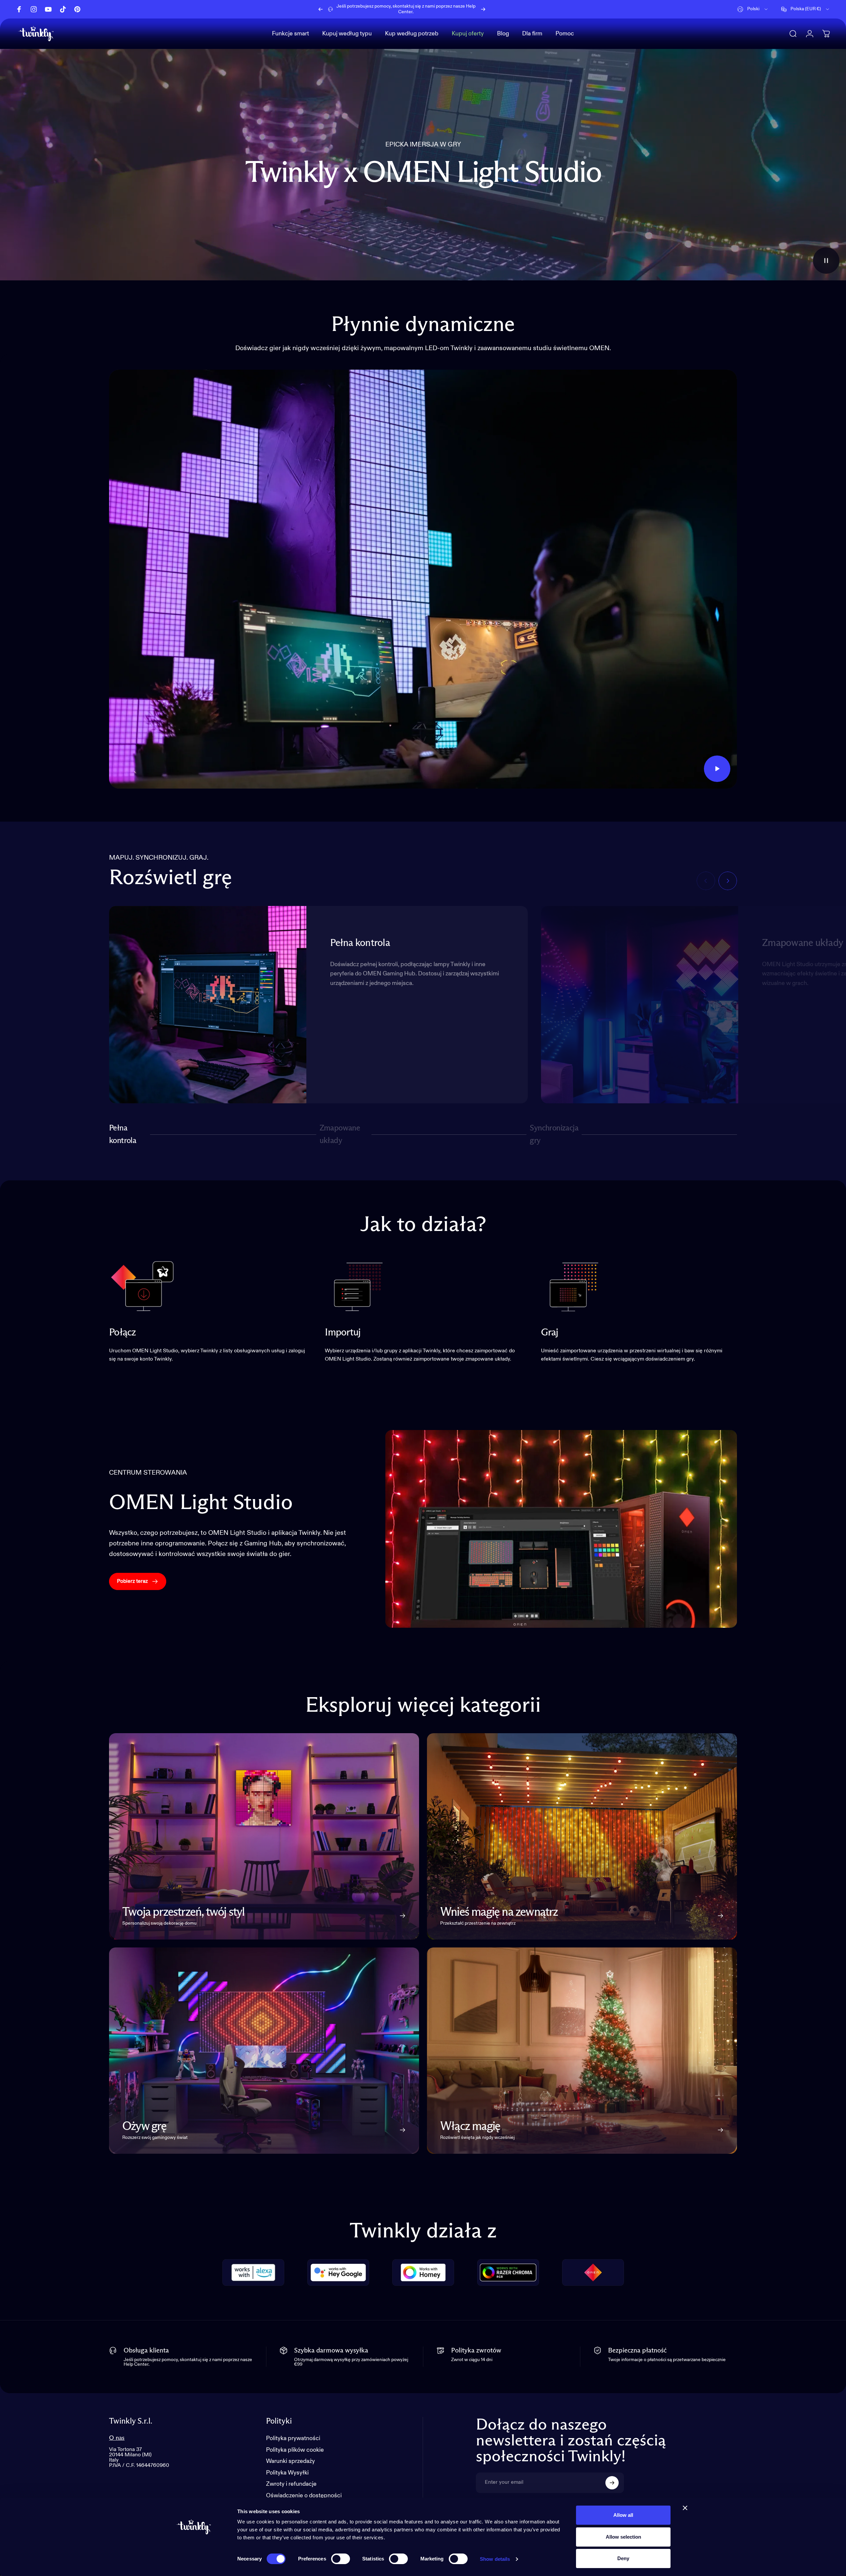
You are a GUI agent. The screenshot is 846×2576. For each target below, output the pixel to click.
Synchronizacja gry (554, 1134)
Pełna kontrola (123, 1134)
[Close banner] (685, 2508)
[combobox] (753, 9)
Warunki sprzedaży (290, 2461)
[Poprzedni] (321, 9)
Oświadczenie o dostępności (304, 2496)
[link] (142, 1286)
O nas (117, 2438)
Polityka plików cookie (295, 2450)
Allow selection (623, 2537)
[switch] (341, 2559)
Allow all (623, 2515)
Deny (623, 2558)
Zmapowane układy (340, 1134)
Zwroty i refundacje (291, 2484)
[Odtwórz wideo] (423, 579)
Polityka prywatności (293, 2438)
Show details (495, 2559)
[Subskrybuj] (612, 2483)
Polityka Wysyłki (287, 2473)
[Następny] (483, 9)
